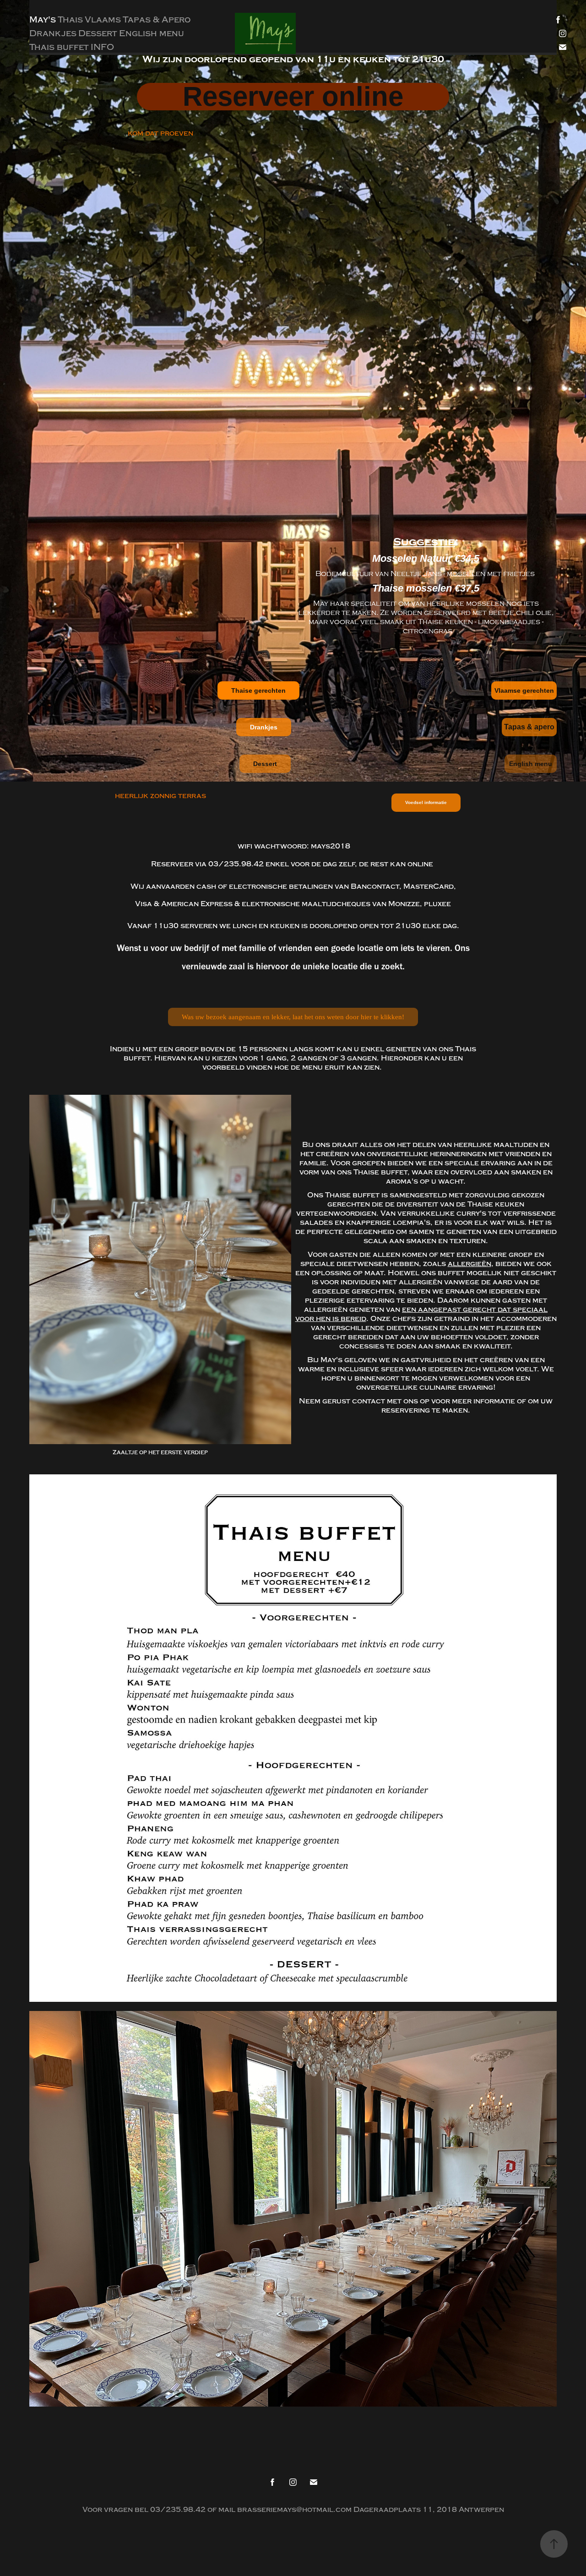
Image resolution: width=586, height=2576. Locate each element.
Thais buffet (59, 47)
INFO (102, 47)
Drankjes (53, 33)
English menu (152, 33)
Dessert (98, 33)
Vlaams (103, 20)
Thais (70, 20)
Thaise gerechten (258, 690)
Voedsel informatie (426, 802)
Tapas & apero (529, 727)
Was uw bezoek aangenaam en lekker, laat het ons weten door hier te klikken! (293, 1017)
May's (43, 20)
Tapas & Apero (157, 20)
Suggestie (424, 542)
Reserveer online (293, 97)
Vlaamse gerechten (524, 690)
